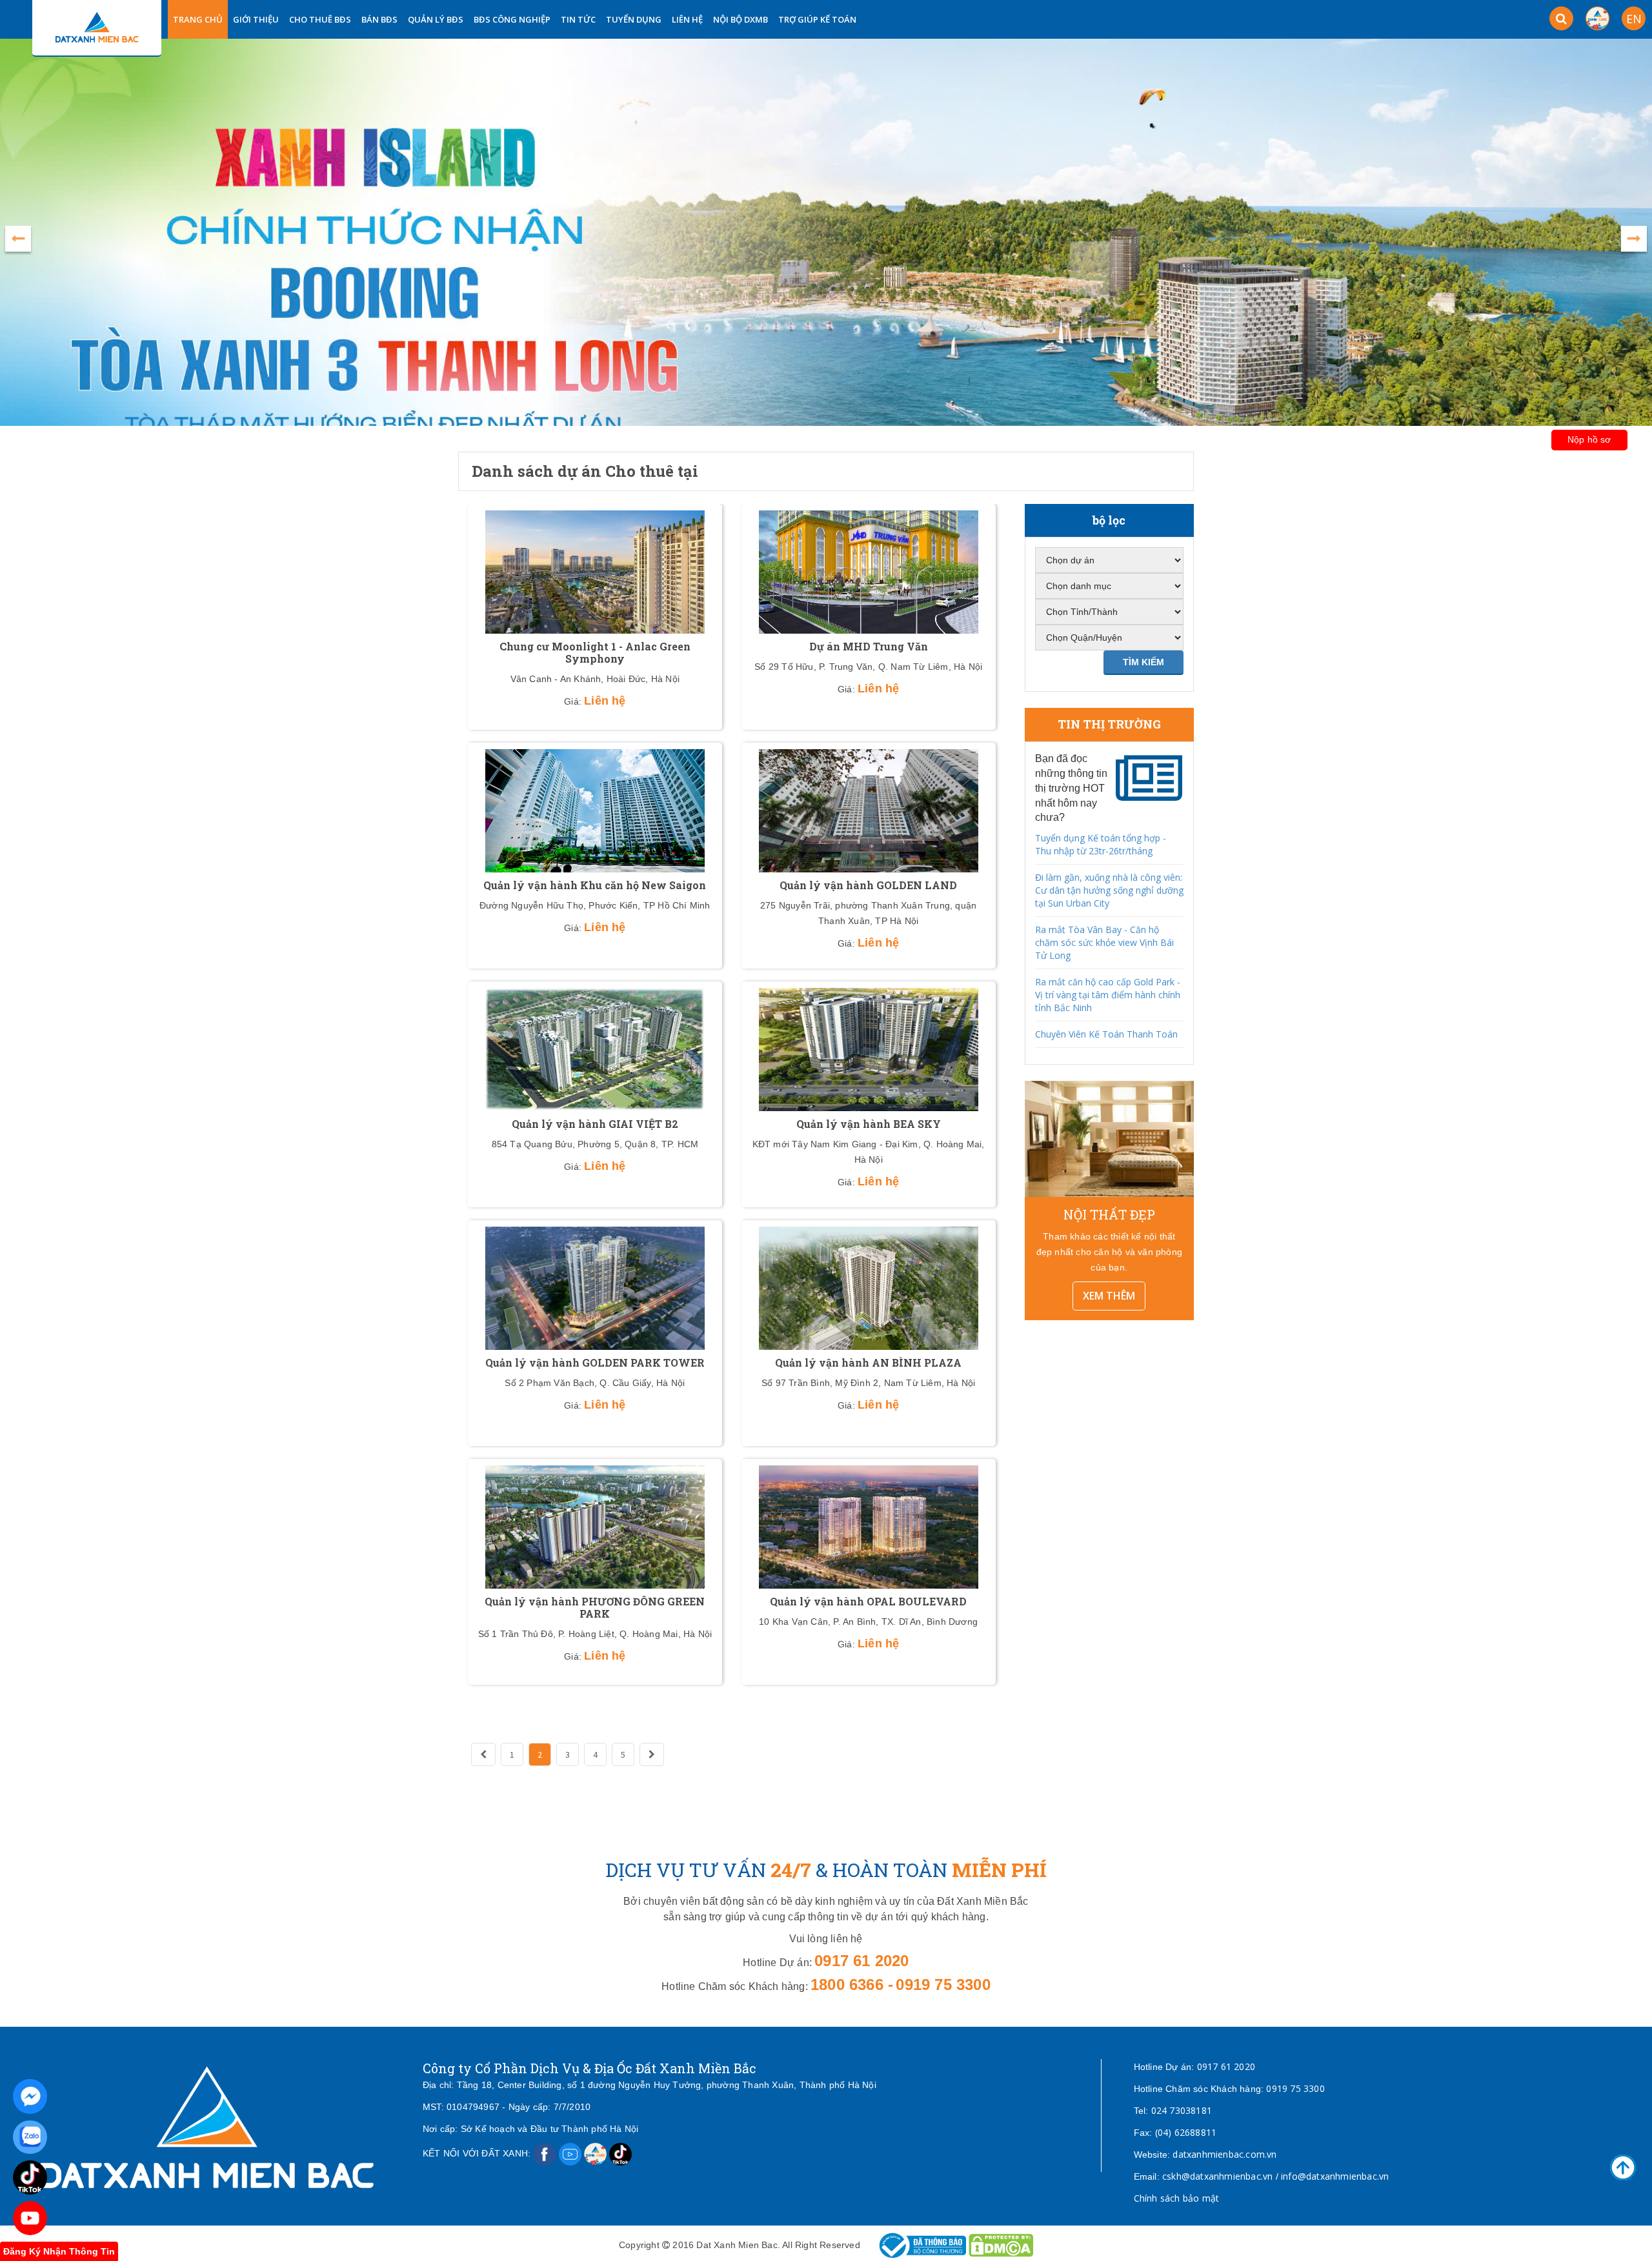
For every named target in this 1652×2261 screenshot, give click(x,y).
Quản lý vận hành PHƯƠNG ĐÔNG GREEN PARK (595, 1607)
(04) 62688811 (1186, 2132)
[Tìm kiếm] (1561, 18)
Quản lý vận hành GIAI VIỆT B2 (595, 1124)
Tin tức (578, 19)
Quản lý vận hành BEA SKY (869, 1124)
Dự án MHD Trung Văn (869, 646)
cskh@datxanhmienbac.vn (1217, 2176)
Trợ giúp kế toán (817, 19)
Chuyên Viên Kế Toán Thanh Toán (1106, 1034)
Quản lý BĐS (436, 19)
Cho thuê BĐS (320, 19)
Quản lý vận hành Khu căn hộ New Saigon (595, 885)
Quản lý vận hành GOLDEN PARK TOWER (595, 1362)
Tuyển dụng (634, 19)
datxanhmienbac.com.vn (1224, 2154)
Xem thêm (1109, 1296)
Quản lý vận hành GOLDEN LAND (868, 885)
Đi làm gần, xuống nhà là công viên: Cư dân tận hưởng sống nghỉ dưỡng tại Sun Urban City (1109, 890)
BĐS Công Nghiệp (512, 19)
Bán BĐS (379, 19)
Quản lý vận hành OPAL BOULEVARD (868, 1601)
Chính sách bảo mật (1177, 2198)
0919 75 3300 (1295, 2088)
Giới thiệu (256, 19)
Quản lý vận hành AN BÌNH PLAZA (868, 1362)
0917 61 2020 (1226, 2066)
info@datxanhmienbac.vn (1335, 2176)
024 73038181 (1182, 2110)
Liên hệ (687, 19)
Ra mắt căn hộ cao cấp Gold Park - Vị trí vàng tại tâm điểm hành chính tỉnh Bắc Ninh (1108, 995)
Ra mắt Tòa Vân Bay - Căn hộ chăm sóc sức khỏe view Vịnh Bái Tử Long (1104, 942)
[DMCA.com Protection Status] (1001, 2245)
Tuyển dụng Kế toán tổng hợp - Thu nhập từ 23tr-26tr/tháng (1101, 844)
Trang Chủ (198, 19)
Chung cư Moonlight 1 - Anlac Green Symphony (595, 652)
